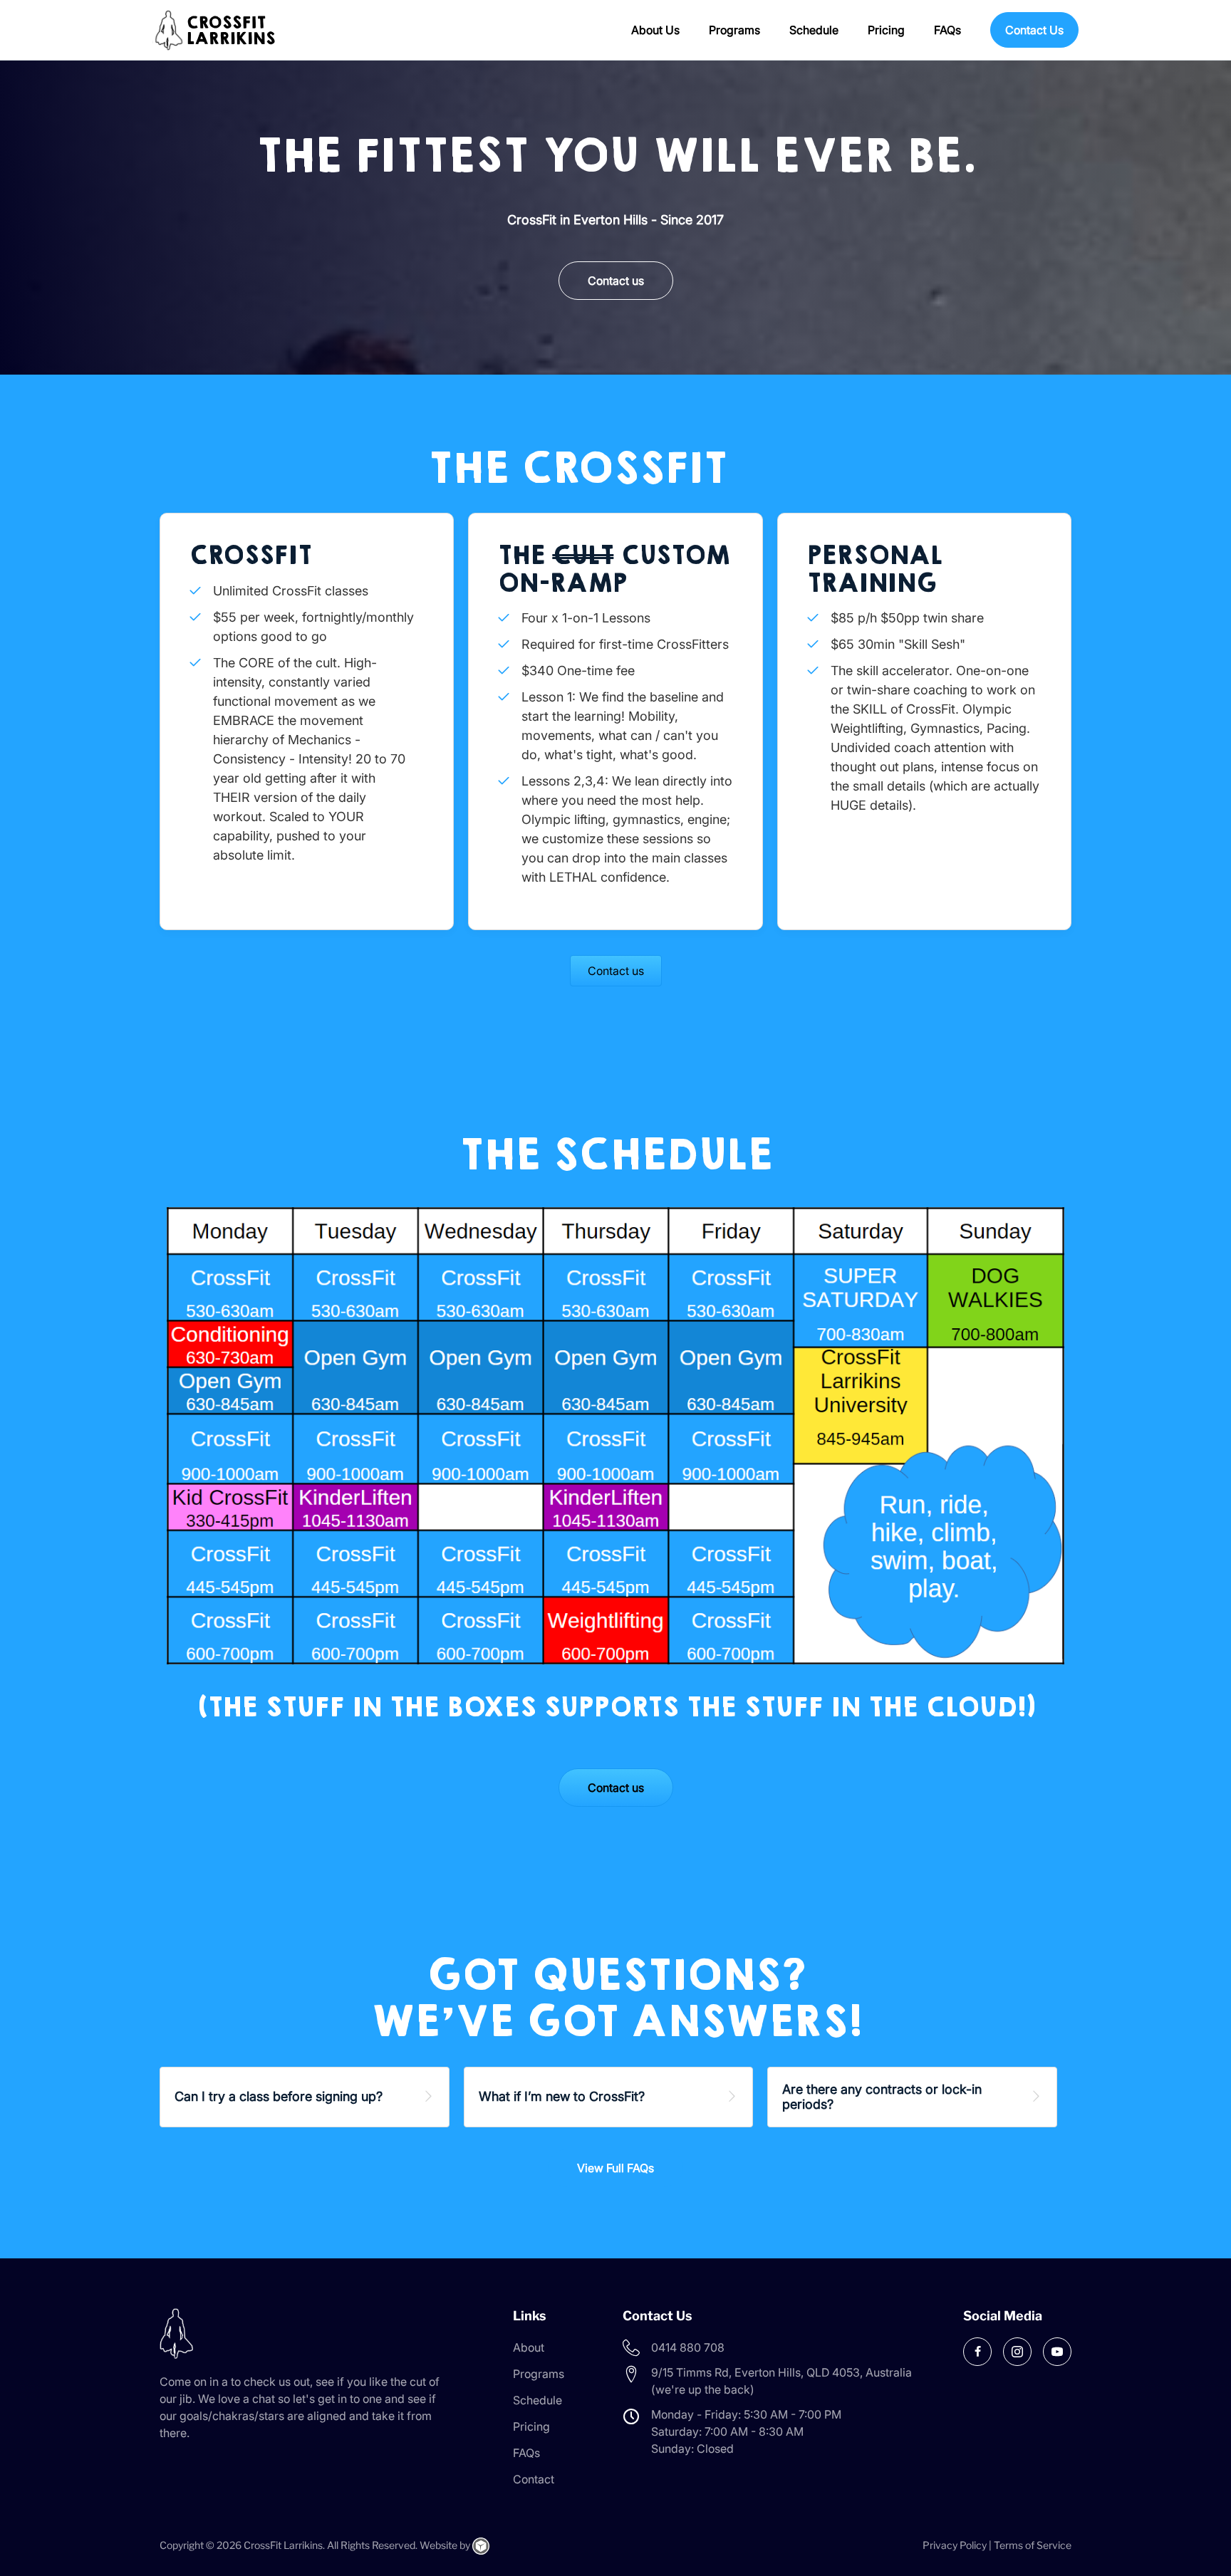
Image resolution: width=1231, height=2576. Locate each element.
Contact (534, 2479)
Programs (734, 30)
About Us (655, 30)
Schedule (814, 30)
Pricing (886, 30)
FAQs (947, 30)
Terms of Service (1033, 2545)
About (529, 2347)
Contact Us (1034, 30)
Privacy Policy (955, 2545)
